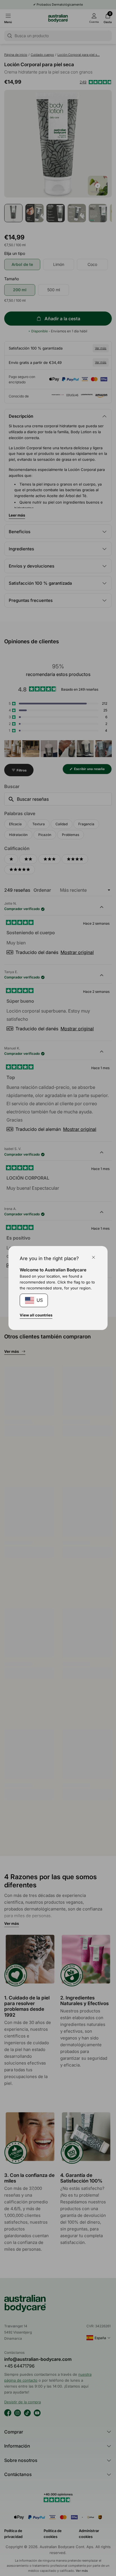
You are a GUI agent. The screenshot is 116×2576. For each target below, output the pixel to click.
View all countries (36, 1315)
